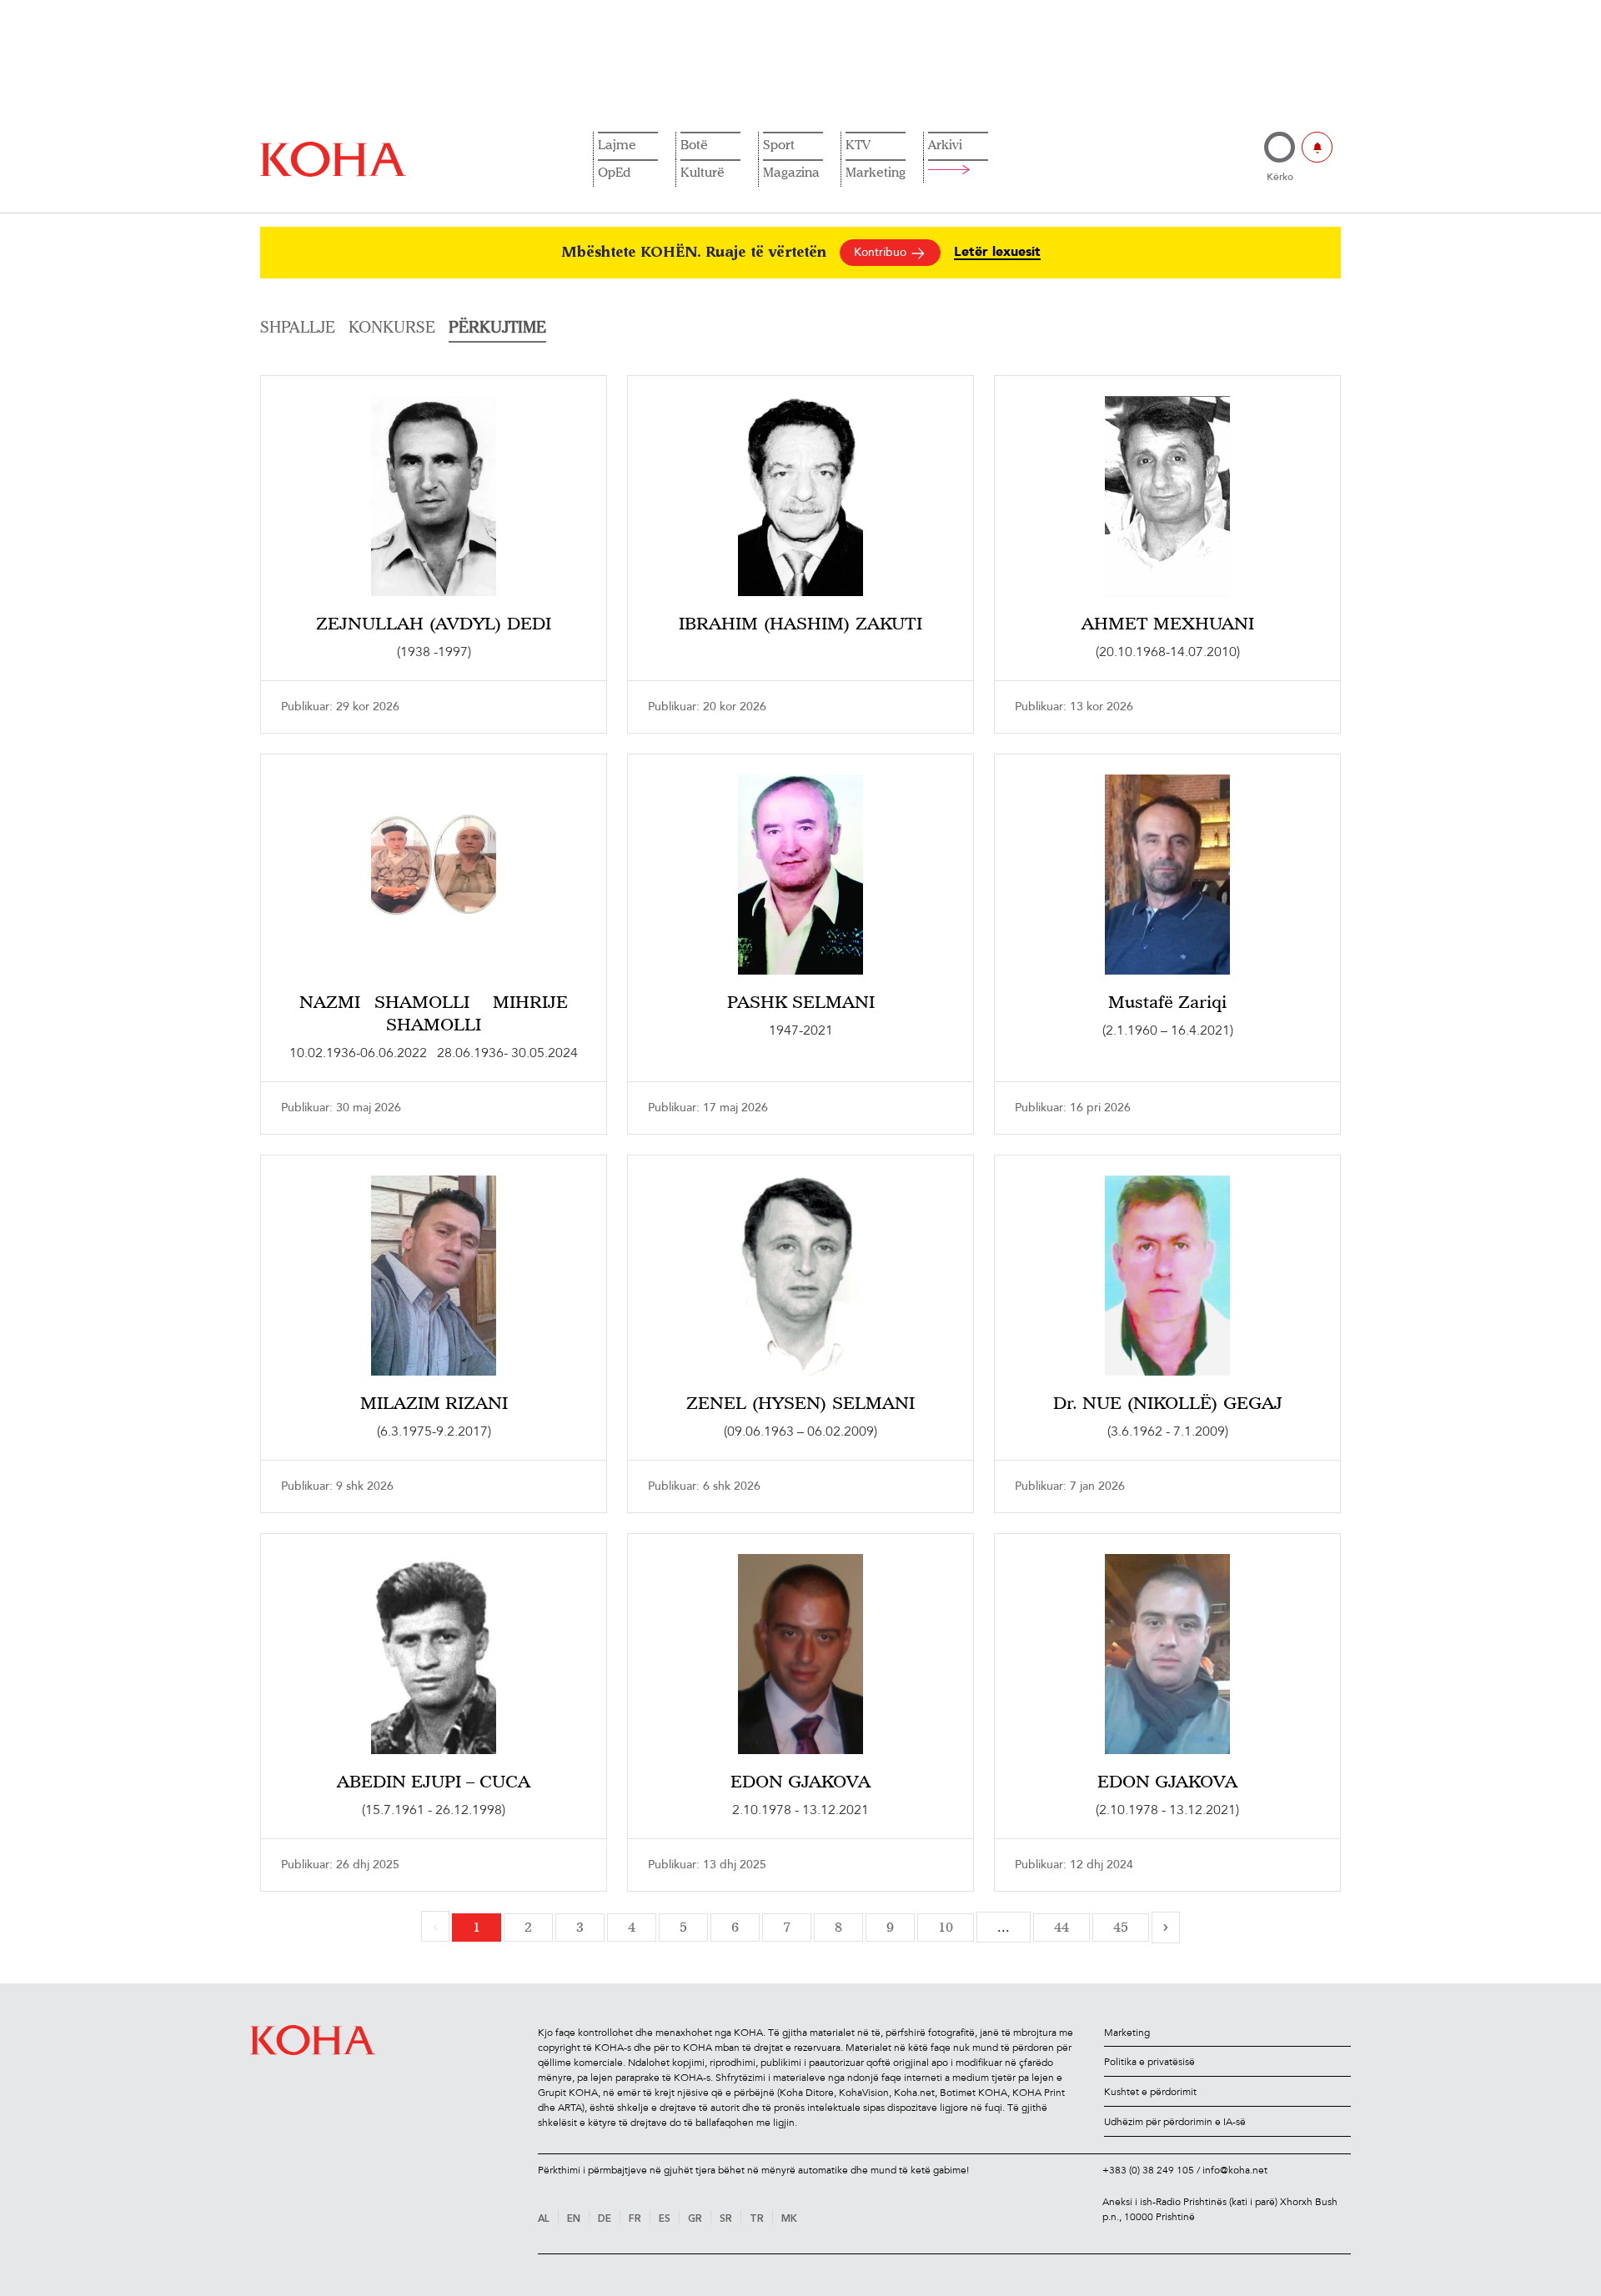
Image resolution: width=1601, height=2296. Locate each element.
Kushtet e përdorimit (1150, 2092)
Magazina (791, 172)
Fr (635, 2219)
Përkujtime (497, 327)
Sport (779, 144)
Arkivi (945, 144)
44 (1061, 1927)
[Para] (1166, 1928)
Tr (757, 2219)
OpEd (614, 172)
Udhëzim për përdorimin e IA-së (1175, 2122)
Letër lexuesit (997, 252)
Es (665, 2219)
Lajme (617, 144)
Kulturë (703, 172)
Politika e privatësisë (1149, 2062)
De (605, 2219)
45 (1121, 1927)
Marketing (876, 172)
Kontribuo (882, 252)
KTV (858, 144)
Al (544, 2219)
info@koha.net (1235, 2170)
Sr (726, 2219)
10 (946, 1927)
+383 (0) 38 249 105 (1148, 2170)
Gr (695, 2219)
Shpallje (298, 327)
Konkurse (392, 327)
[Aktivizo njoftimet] (1317, 147)
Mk (789, 2219)
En (574, 2219)
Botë (694, 144)
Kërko (1280, 177)
